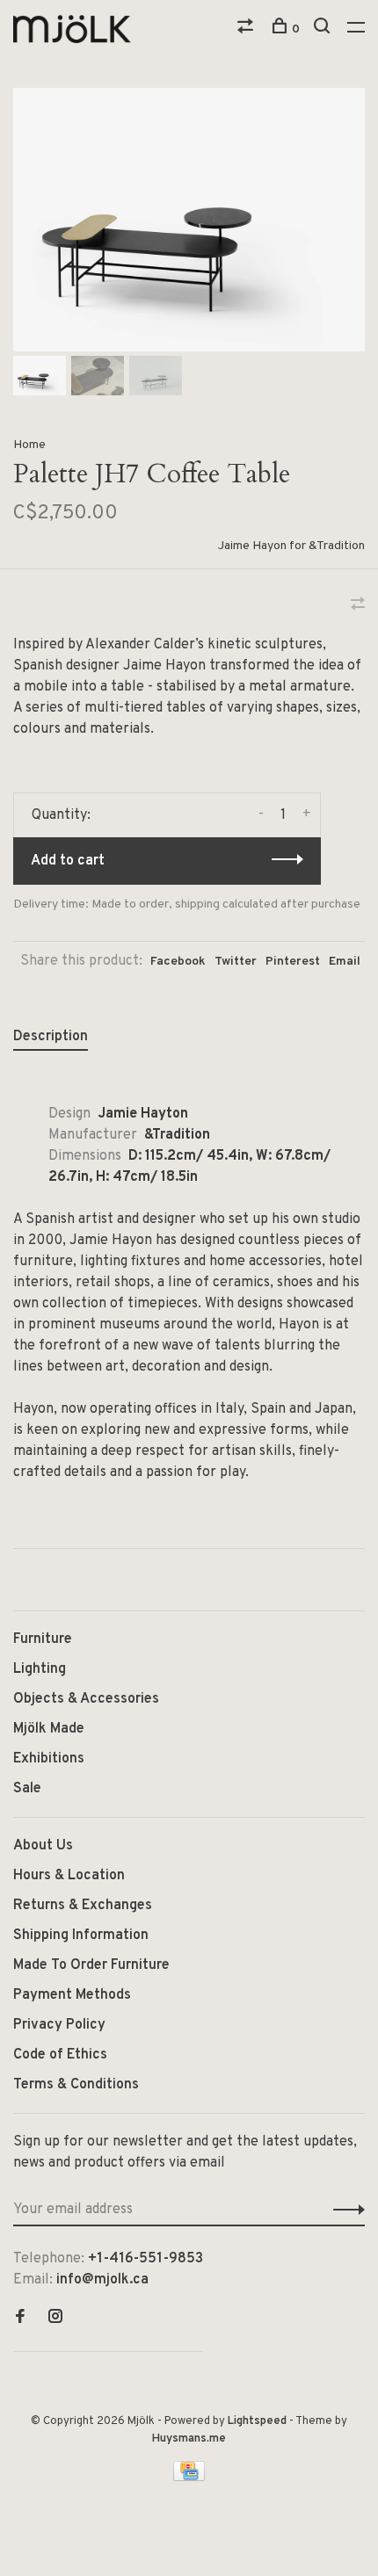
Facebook (178, 962)
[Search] (324, 29)
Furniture (43, 1639)
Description (51, 1037)
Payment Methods (72, 1995)
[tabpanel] (189, 220)
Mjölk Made (49, 1729)
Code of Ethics (60, 2055)
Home (29, 445)
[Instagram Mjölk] (55, 2319)
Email (345, 962)
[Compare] (247, 29)
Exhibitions (49, 1759)
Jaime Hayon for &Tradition (291, 546)
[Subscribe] (344, 2210)
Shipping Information (81, 1936)
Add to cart (68, 861)
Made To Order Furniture (91, 1965)
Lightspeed (257, 2421)
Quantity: (61, 815)
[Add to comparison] (358, 606)
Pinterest (293, 962)
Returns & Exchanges (83, 1906)
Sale (27, 1789)
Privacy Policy (59, 2025)
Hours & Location (69, 1876)
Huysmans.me (189, 2439)
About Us (43, 1846)
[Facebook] (20, 2319)
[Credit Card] (189, 2478)
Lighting (40, 1669)
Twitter (236, 962)
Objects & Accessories (86, 1699)
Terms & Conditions (76, 2085)
